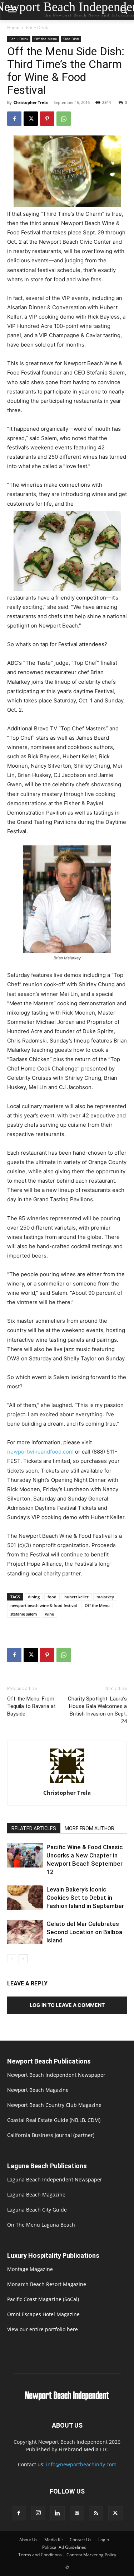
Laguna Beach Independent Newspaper (55, 2179)
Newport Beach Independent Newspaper (56, 2075)
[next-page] (23, 1959)
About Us (28, 2540)
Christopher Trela (31, 102)
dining (34, 1597)
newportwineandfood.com (40, 1452)
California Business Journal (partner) (51, 2135)
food (52, 1597)
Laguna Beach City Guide (37, 2210)
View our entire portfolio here (43, 2329)
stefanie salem (24, 1614)
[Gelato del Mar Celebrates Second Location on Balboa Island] (25, 1932)
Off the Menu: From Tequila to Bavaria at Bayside (31, 1706)
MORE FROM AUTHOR (90, 1828)
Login (104, 2540)
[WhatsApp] (64, 119)
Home (13, 27)
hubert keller (76, 1597)
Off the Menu (46, 39)
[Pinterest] (47, 119)
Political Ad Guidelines (64, 2547)
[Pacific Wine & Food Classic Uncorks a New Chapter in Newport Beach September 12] (25, 1855)
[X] (31, 119)
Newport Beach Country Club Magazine (54, 2105)
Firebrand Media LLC (83, 2449)
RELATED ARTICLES (34, 1828)
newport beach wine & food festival (44, 1605)
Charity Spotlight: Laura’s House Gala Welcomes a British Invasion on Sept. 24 (97, 1710)
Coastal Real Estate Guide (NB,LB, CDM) (54, 2120)
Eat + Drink (37, 27)
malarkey (105, 1597)
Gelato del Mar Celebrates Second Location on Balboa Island (84, 1932)
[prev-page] (12, 1959)
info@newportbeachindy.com (81, 2464)
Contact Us (81, 2540)
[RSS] (96, 2513)
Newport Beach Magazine (38, 2090)
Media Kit (54, 2540)
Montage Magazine (30, 2269)
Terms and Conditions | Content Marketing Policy (67, 2555)
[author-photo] (67, 1783)
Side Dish (71, 39)
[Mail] (77, 2513)
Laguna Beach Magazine (36, 2195)
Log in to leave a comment (67, 2005)
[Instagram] (38, 2513)
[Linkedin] (58, 2513)
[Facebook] (14, 119)
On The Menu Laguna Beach (41, 2225)
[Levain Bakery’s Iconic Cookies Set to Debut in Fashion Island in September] (25, 1898)
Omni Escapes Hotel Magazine (43, 2314)
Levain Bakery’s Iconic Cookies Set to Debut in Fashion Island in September (85, 1898)
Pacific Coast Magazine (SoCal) (43, 2299)
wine (49, 1614)
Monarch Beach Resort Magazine (47, 2284)
